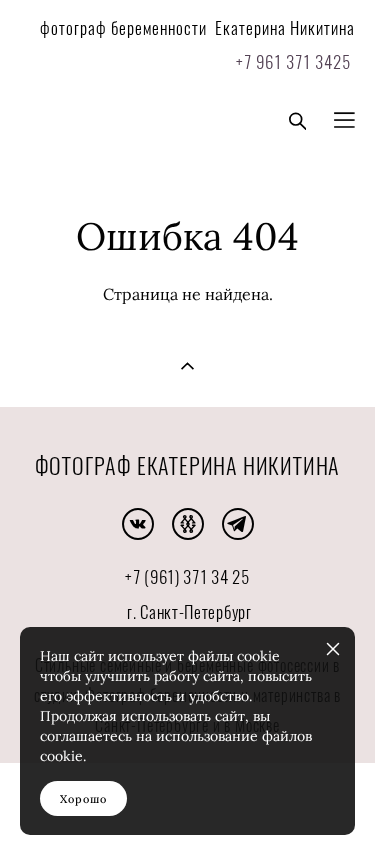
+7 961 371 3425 (291, 63)
